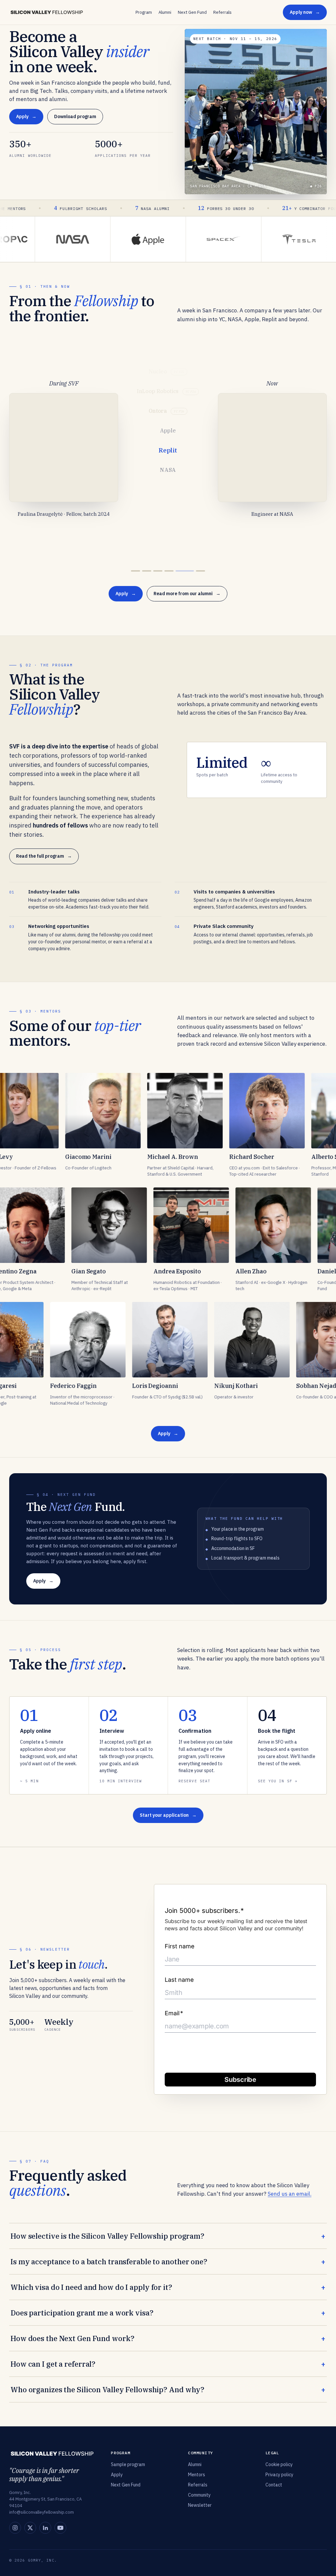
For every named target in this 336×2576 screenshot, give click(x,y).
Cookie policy (279, 2464)
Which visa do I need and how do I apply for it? (91, 2287)
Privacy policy (279, 2475)
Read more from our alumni (183, 594)
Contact (274, 2485)
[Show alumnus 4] (178, 571)
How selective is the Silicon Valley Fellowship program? (107, 2236)
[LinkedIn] (45, 2528)
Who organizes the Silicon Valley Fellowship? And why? (107, 2389)
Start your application (164, 1815)
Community (199, 2495)
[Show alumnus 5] (189, 571)
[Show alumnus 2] (156, 571)
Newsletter (200, 2505)
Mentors (197, 2475)
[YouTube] (60, 2528)
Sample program (128, 2464)
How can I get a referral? (53, 2364)
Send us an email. (290, 2194)
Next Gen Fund (192, 12)
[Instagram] (15, 2528)
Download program (75, 116)
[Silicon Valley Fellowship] (47, 12)
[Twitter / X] (30, 2528)
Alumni (165, 12)
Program (144, 12)
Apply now (301, 12)
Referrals (222, 12)
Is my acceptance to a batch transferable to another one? (109, 2262)
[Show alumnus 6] (200, 571)
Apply (22, 116)
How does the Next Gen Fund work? (72, 2338)
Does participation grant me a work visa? (82, 2313)
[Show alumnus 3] (167, 571)
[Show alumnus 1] (140, 571)
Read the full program (40, 856)
